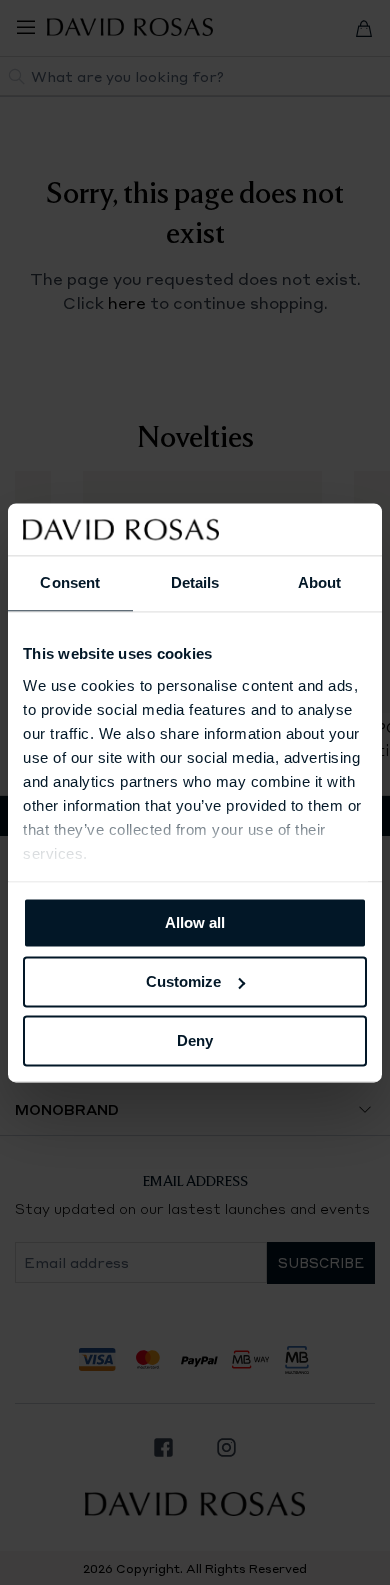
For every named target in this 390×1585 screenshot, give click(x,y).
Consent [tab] (70, 582)
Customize (183, 981)
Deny (195, 1040)
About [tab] (320, 582)
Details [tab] (195, 582)
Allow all (195, 922)
